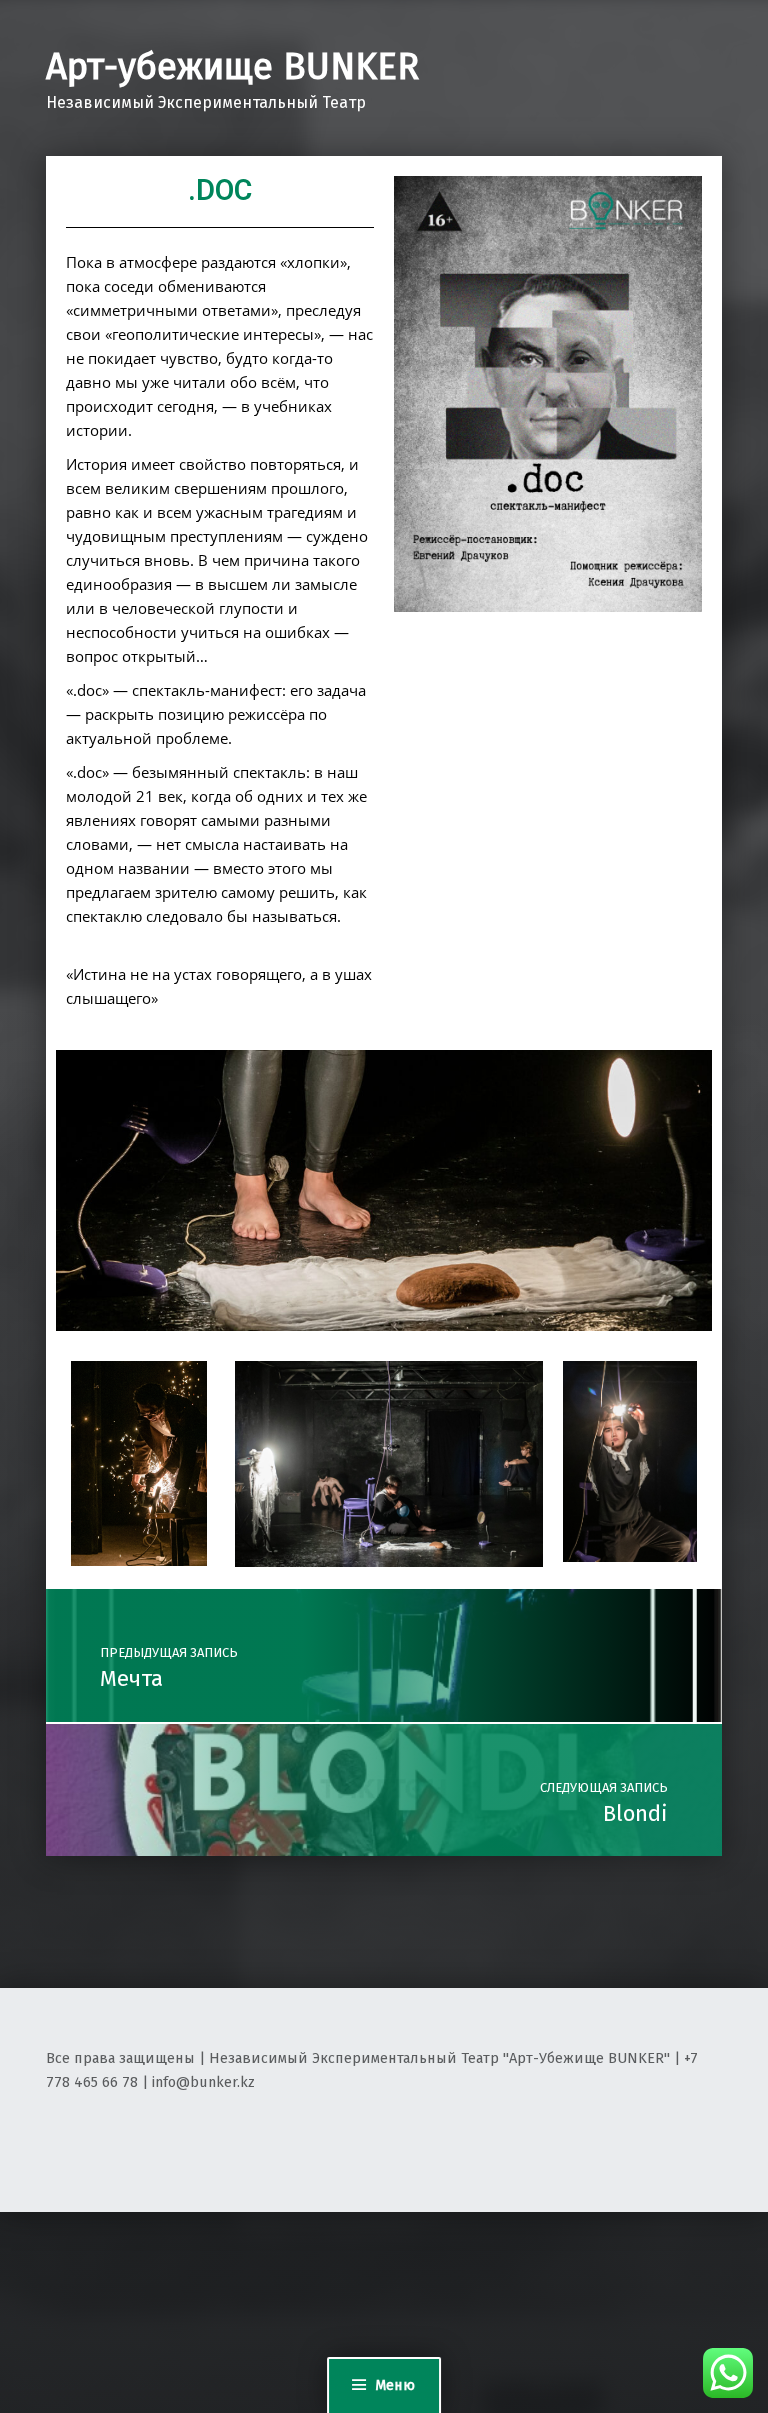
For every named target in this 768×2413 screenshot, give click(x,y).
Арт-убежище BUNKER (232, 67)
